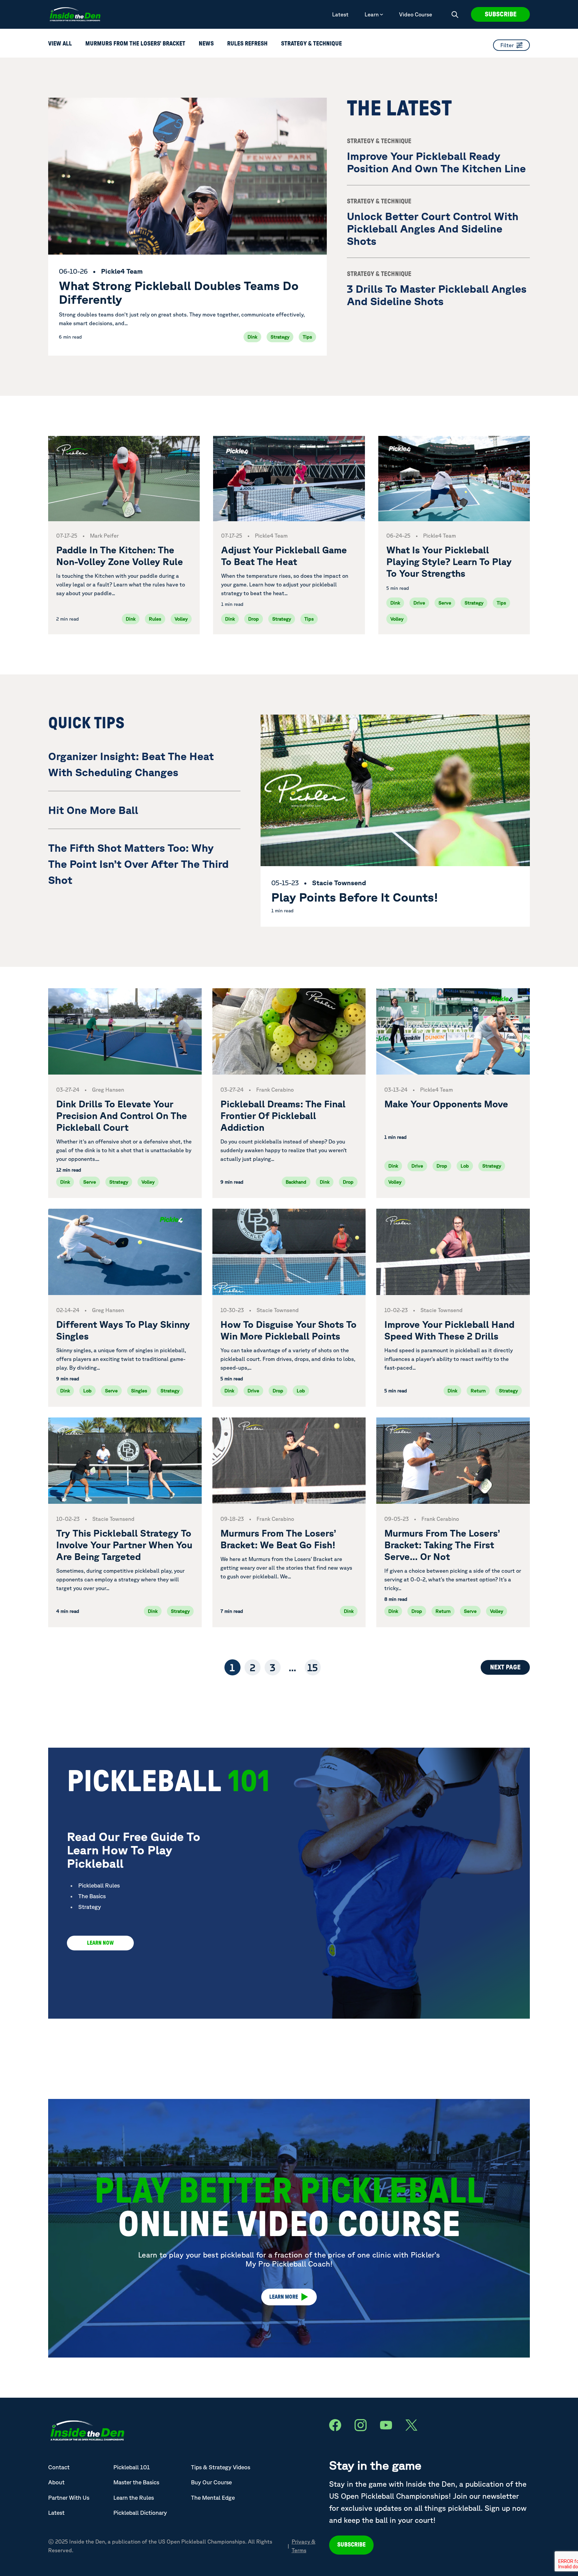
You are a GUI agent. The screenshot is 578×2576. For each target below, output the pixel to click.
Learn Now (100, 1943)
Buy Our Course (211, 2482)
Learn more (284, 2297)
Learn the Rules (134, 2498)
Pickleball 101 (132, 2467)
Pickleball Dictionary (140, 2513)
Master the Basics (136, 2482)
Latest (340, 14)
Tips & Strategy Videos (221, 2467)
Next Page (505, 1667)
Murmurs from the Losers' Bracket (135, 44)
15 (313, 1667)
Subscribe (501, 14)
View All (60, 44)
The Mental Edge (213, 2498)
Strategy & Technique (311, 44)
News (206, 44)
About (56, 2482)
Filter (507, 45)
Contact (59, 2467)
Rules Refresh (247, 44)
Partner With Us (69, 2498)
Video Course (416, 14)
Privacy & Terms (304, 2546)
